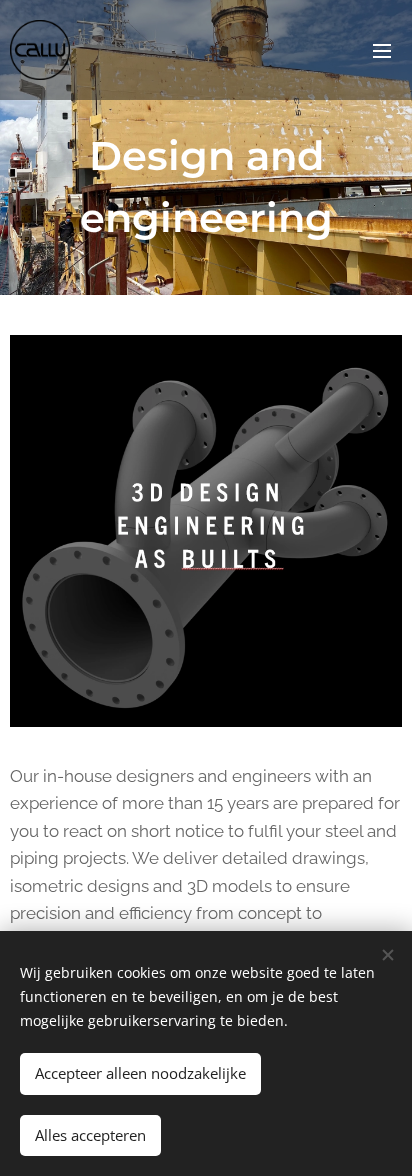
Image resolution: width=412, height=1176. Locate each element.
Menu (382, 50)
